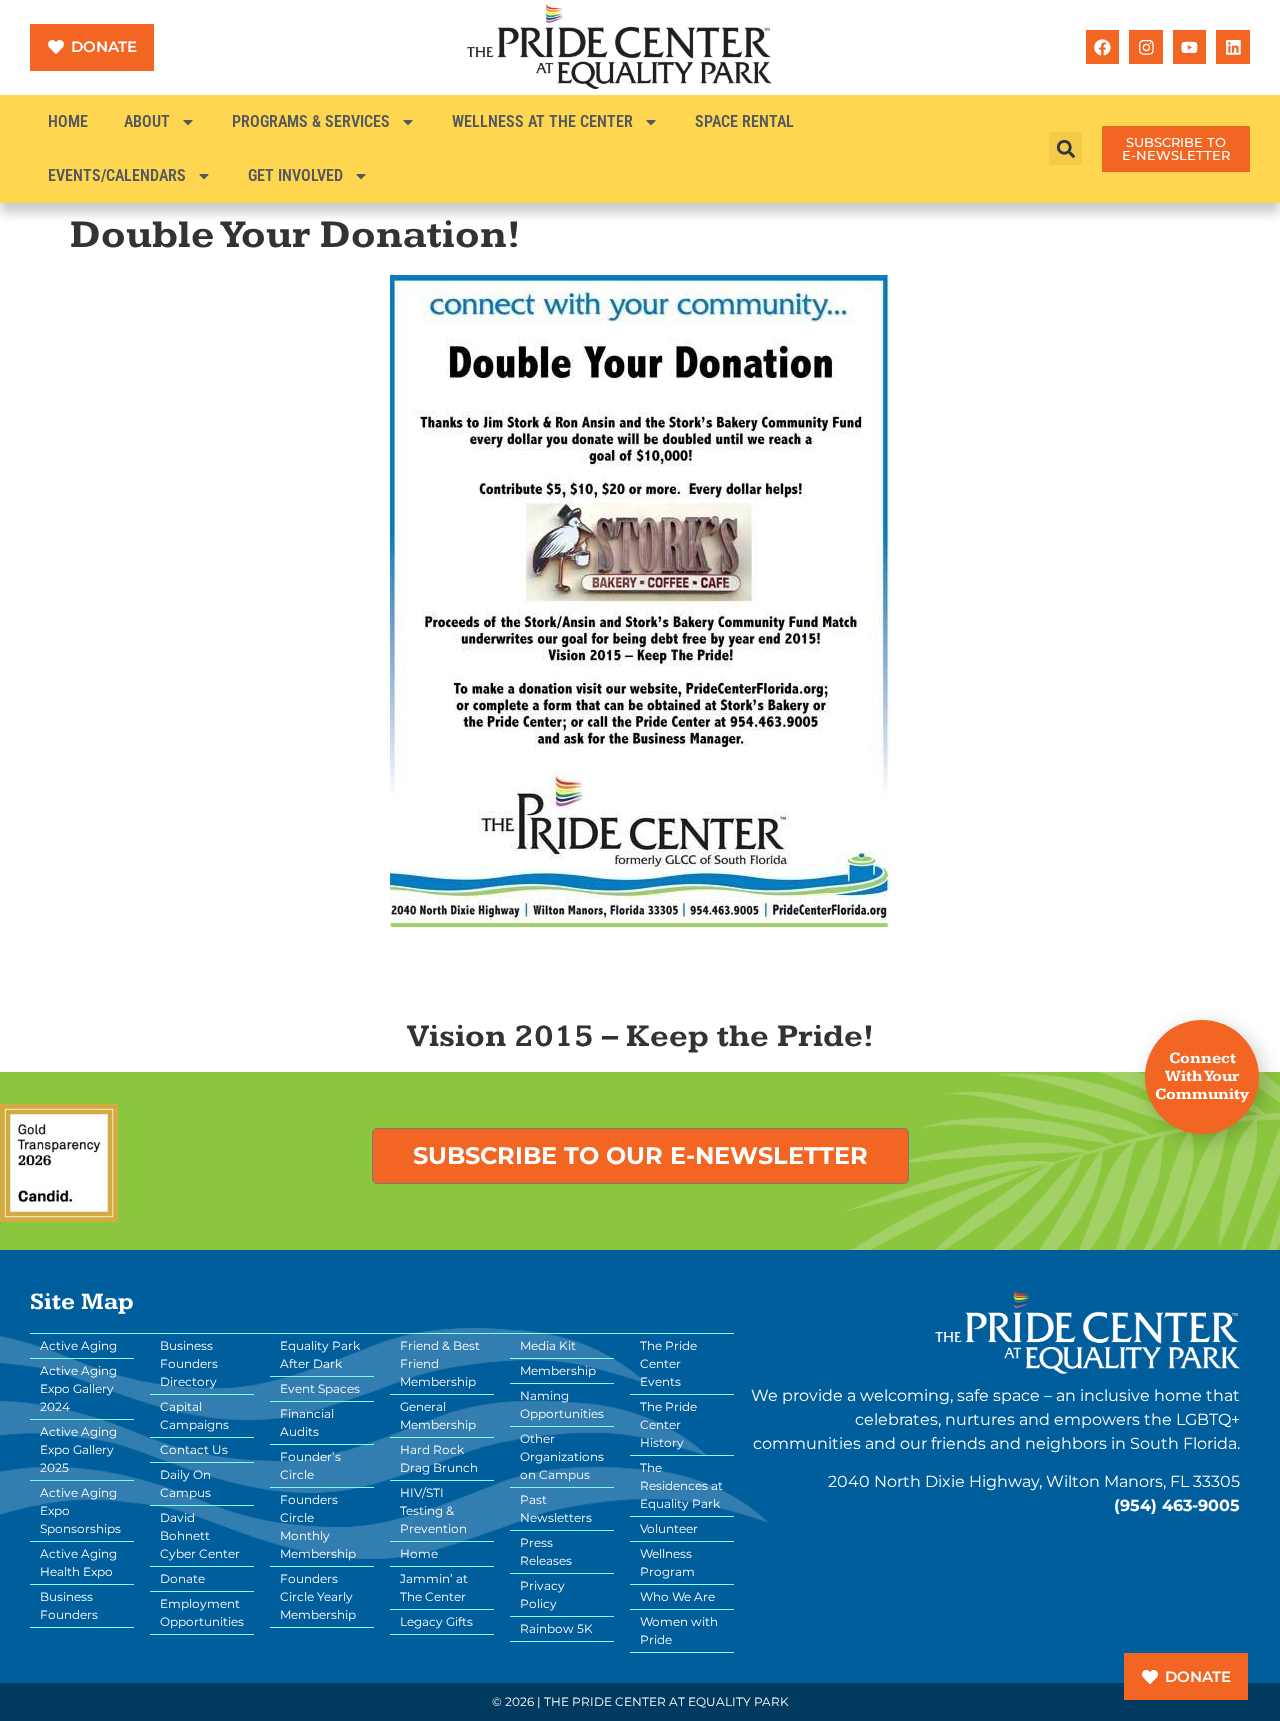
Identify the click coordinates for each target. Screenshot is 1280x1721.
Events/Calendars (117, 175)
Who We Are (677, 1596)
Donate (182, 1578)
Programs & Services (311, 121)
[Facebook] (1103, 47)
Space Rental (744, 121)
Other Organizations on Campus (562, 1456)
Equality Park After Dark (320, 1354)
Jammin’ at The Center (434, 1587)
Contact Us (194, 1449)
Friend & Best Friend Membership (440, 1363)
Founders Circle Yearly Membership (318, 1596)
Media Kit (548, 1345)
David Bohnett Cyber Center (200, 1535)
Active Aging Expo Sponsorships (80, 1510)
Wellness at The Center (542, 121)
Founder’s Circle (310, 1465)
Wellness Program (667, 1562)
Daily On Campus (185, 1483)
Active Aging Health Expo (78, 1562)
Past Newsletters (556, 1508)
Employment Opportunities (202, 1612)
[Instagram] (1146, 47)
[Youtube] (1190, 47)
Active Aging (78, 1345)
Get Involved (295, 175)
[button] (1065, 148)
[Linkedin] (1233, 47)
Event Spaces (320, 1388)
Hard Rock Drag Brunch (439, 1458)
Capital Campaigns (194, 1415)
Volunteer (669, 1528)
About (147, 121)
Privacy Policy (542, 1594)
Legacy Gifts (436, 1621)
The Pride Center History (668, 1424)
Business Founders (69, 1605)
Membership (558, 1370)
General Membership (438, 1415)
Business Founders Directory (189, 1363)
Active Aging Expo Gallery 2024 (78, 1388)
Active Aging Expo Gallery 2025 (78, 1449)
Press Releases (546, 1551)
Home (68, 121)
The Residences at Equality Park (681, 1485)
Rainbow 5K (556, 1628)
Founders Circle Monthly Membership (318, 1526)
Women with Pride (679, 1630)
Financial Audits (307, 1422)
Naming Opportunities (562, 1404)
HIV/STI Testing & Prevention (433, 1510)
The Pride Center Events (668, 1363)
